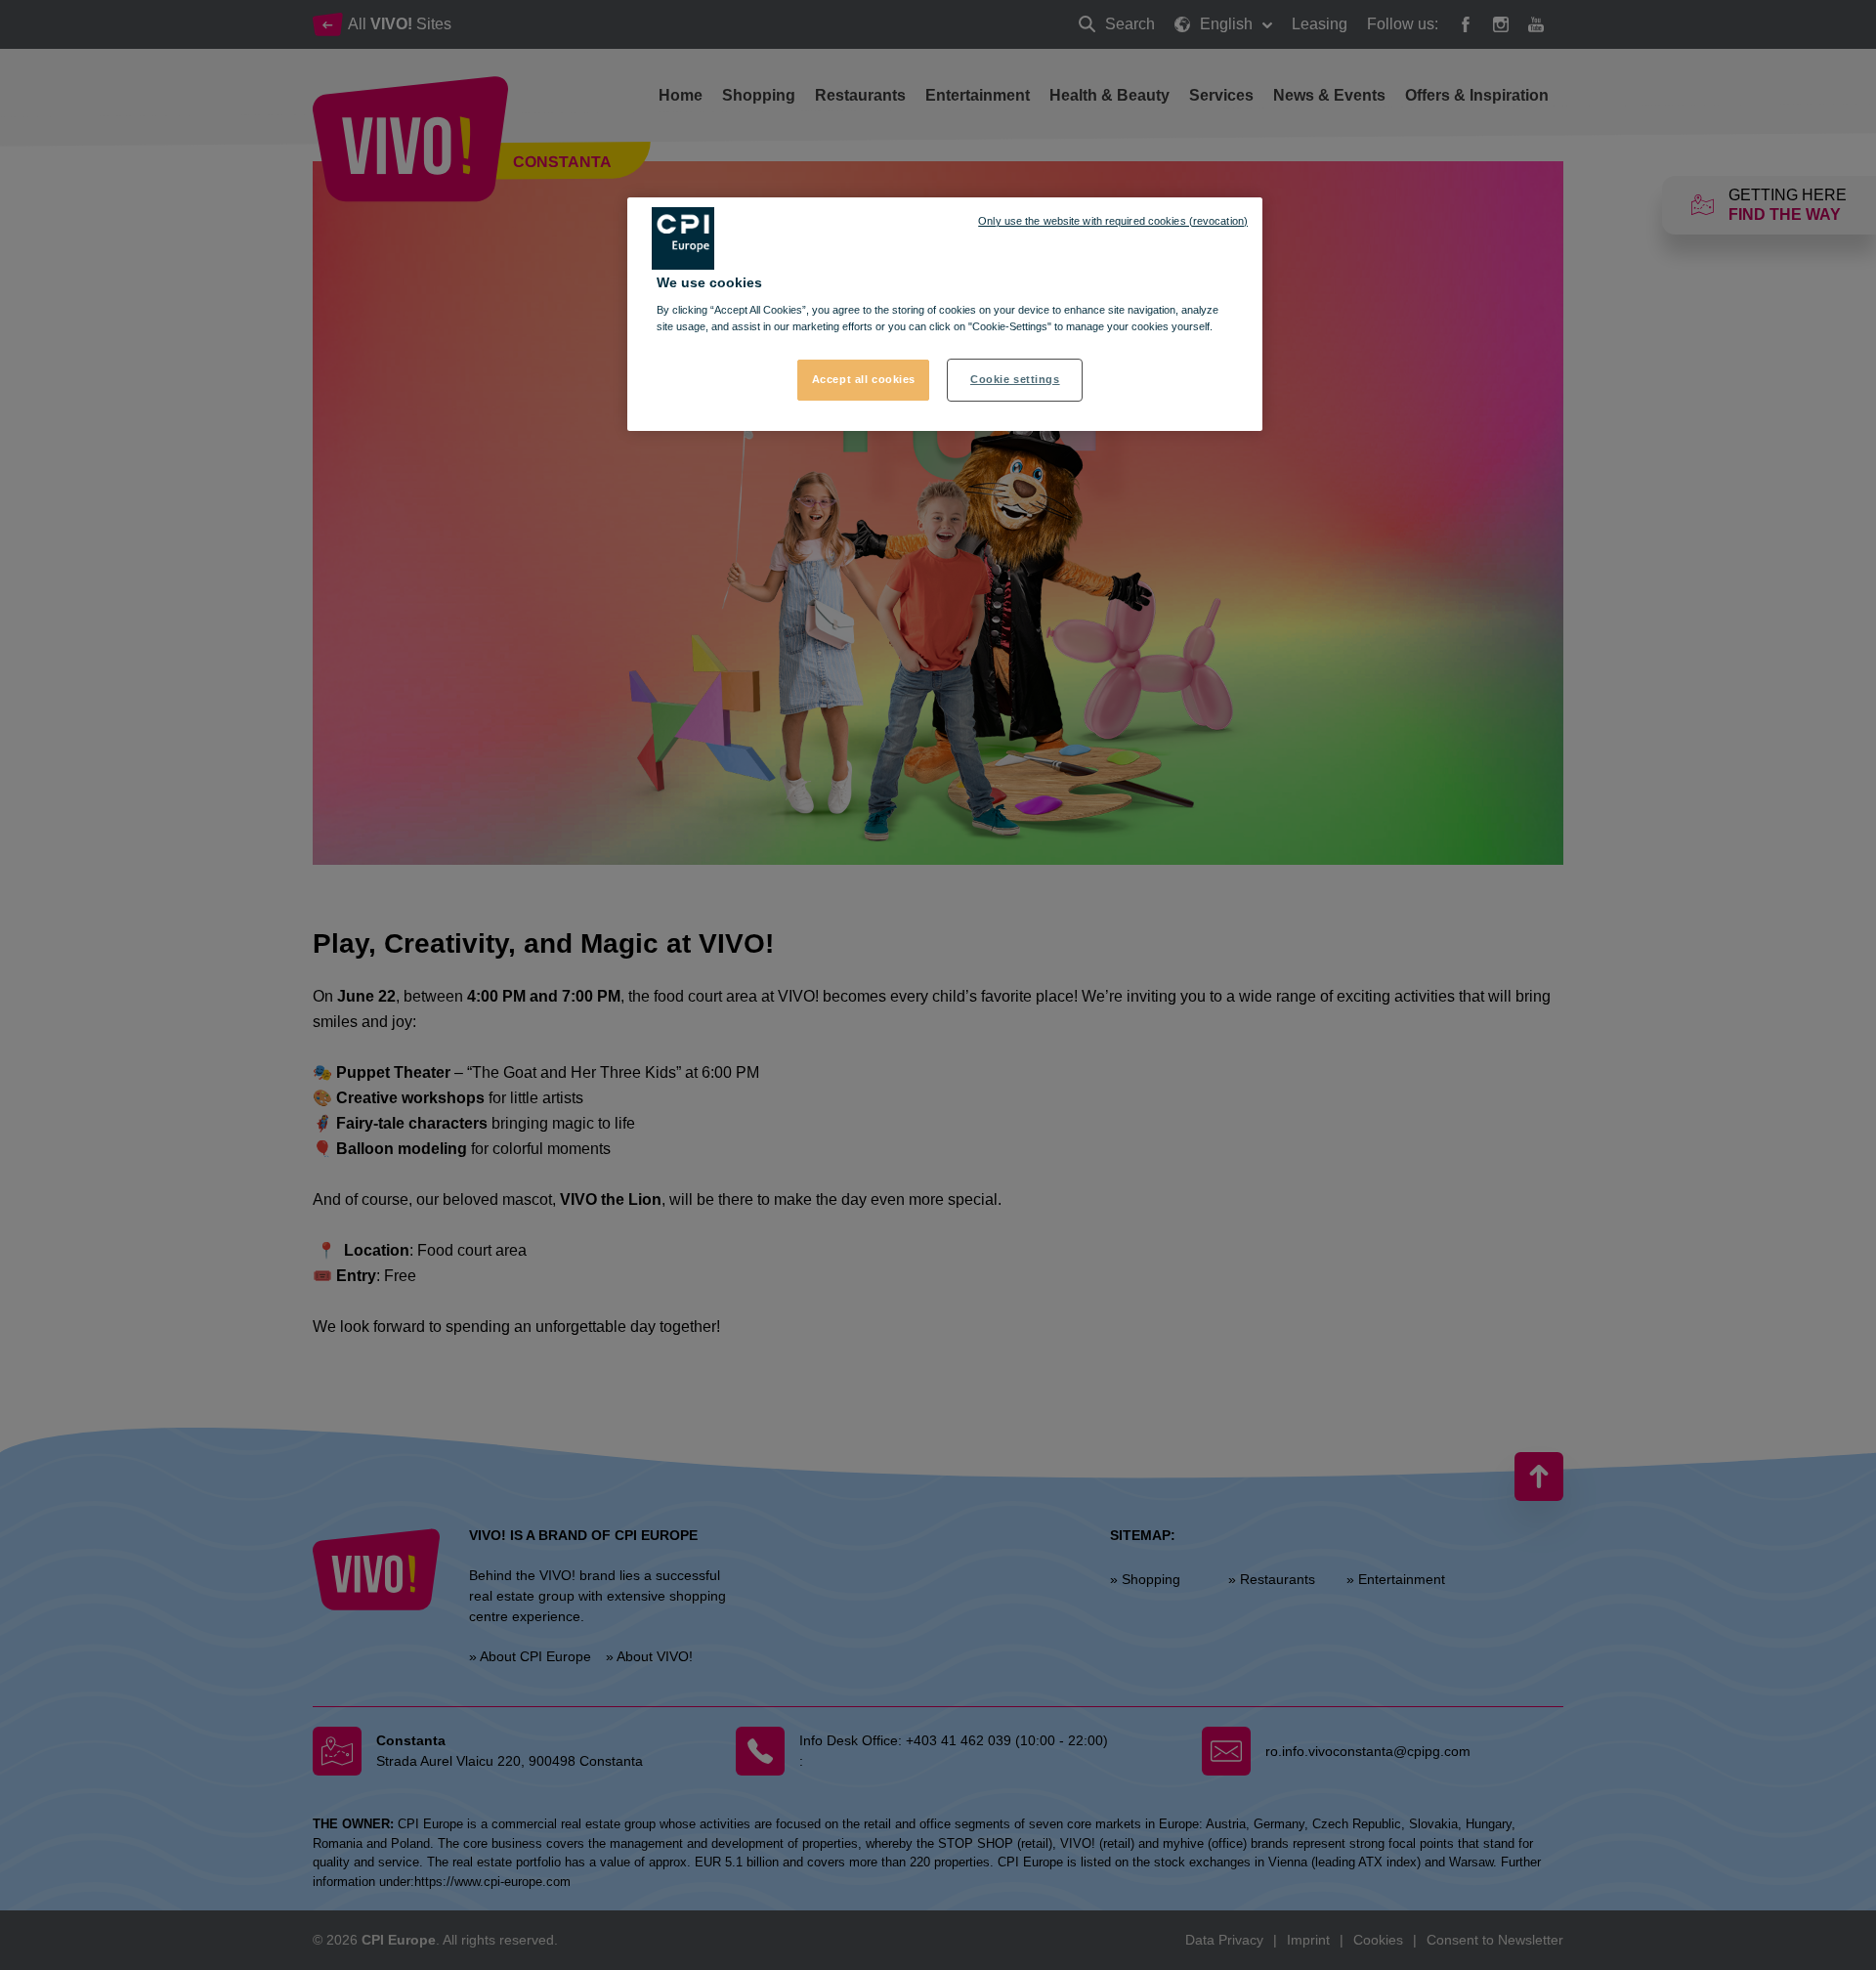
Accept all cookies (864, 379)
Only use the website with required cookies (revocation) (1113, 221)
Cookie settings (1015, 379)
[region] (945, 315)
